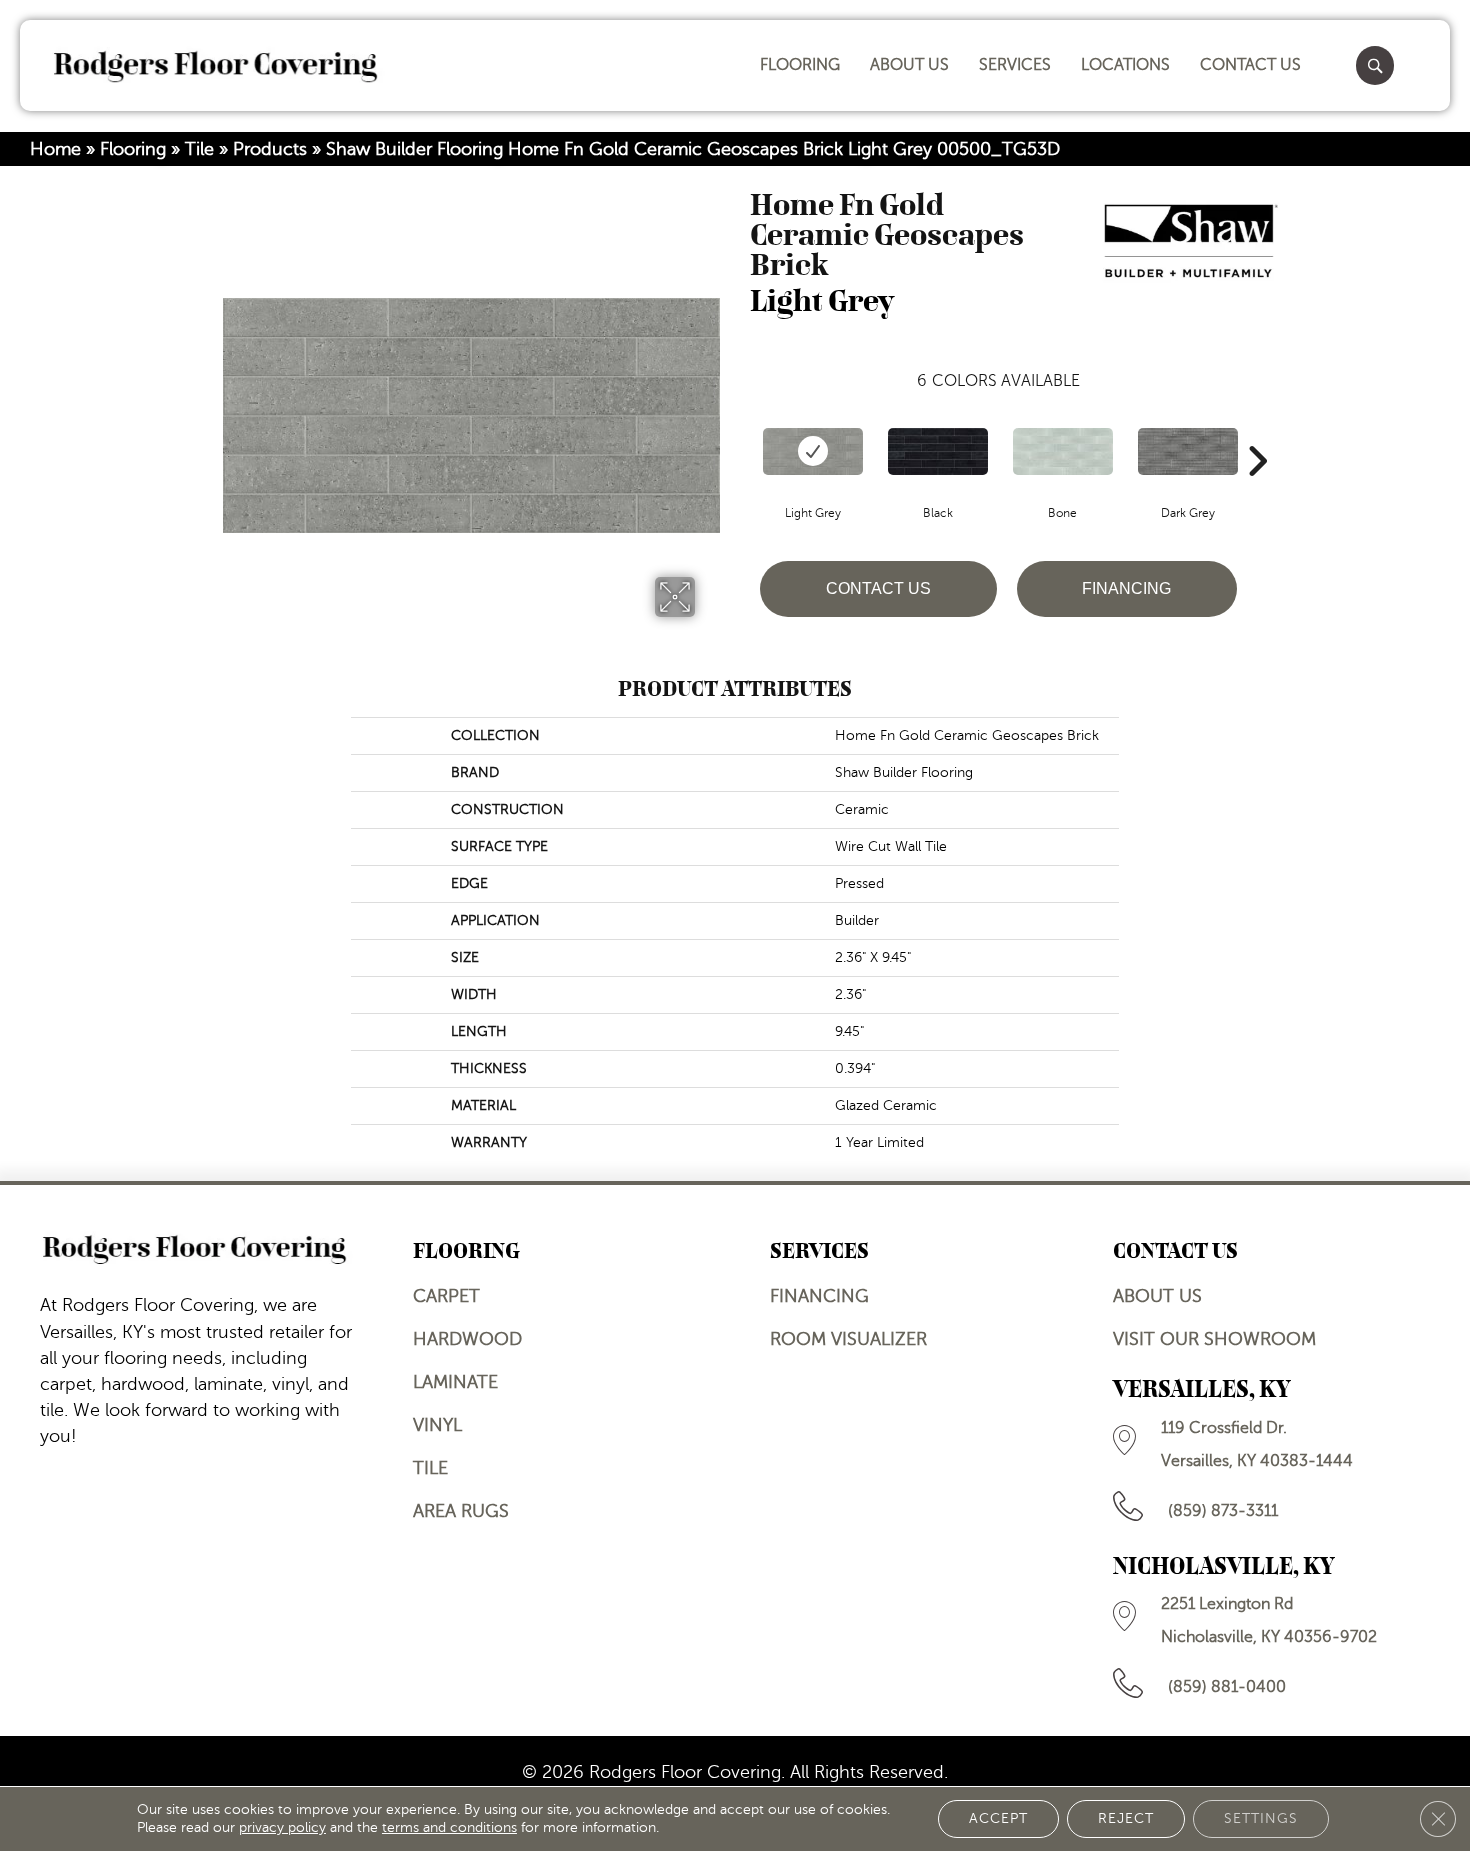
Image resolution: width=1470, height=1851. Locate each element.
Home (55, 149)
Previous (740, 431)
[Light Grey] (813, 451)
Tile (199, 149)
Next (1257, 431)
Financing (1126, 588)
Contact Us (878, 588)
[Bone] (1063, 451)
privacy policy (282, 1827)
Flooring (133, 149)
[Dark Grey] (1188, 451)
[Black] (938, 451)
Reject (1126, 1818)
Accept (998, 1818)
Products (270, 149)
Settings (1261, 1818)
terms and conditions (449, 1827)
